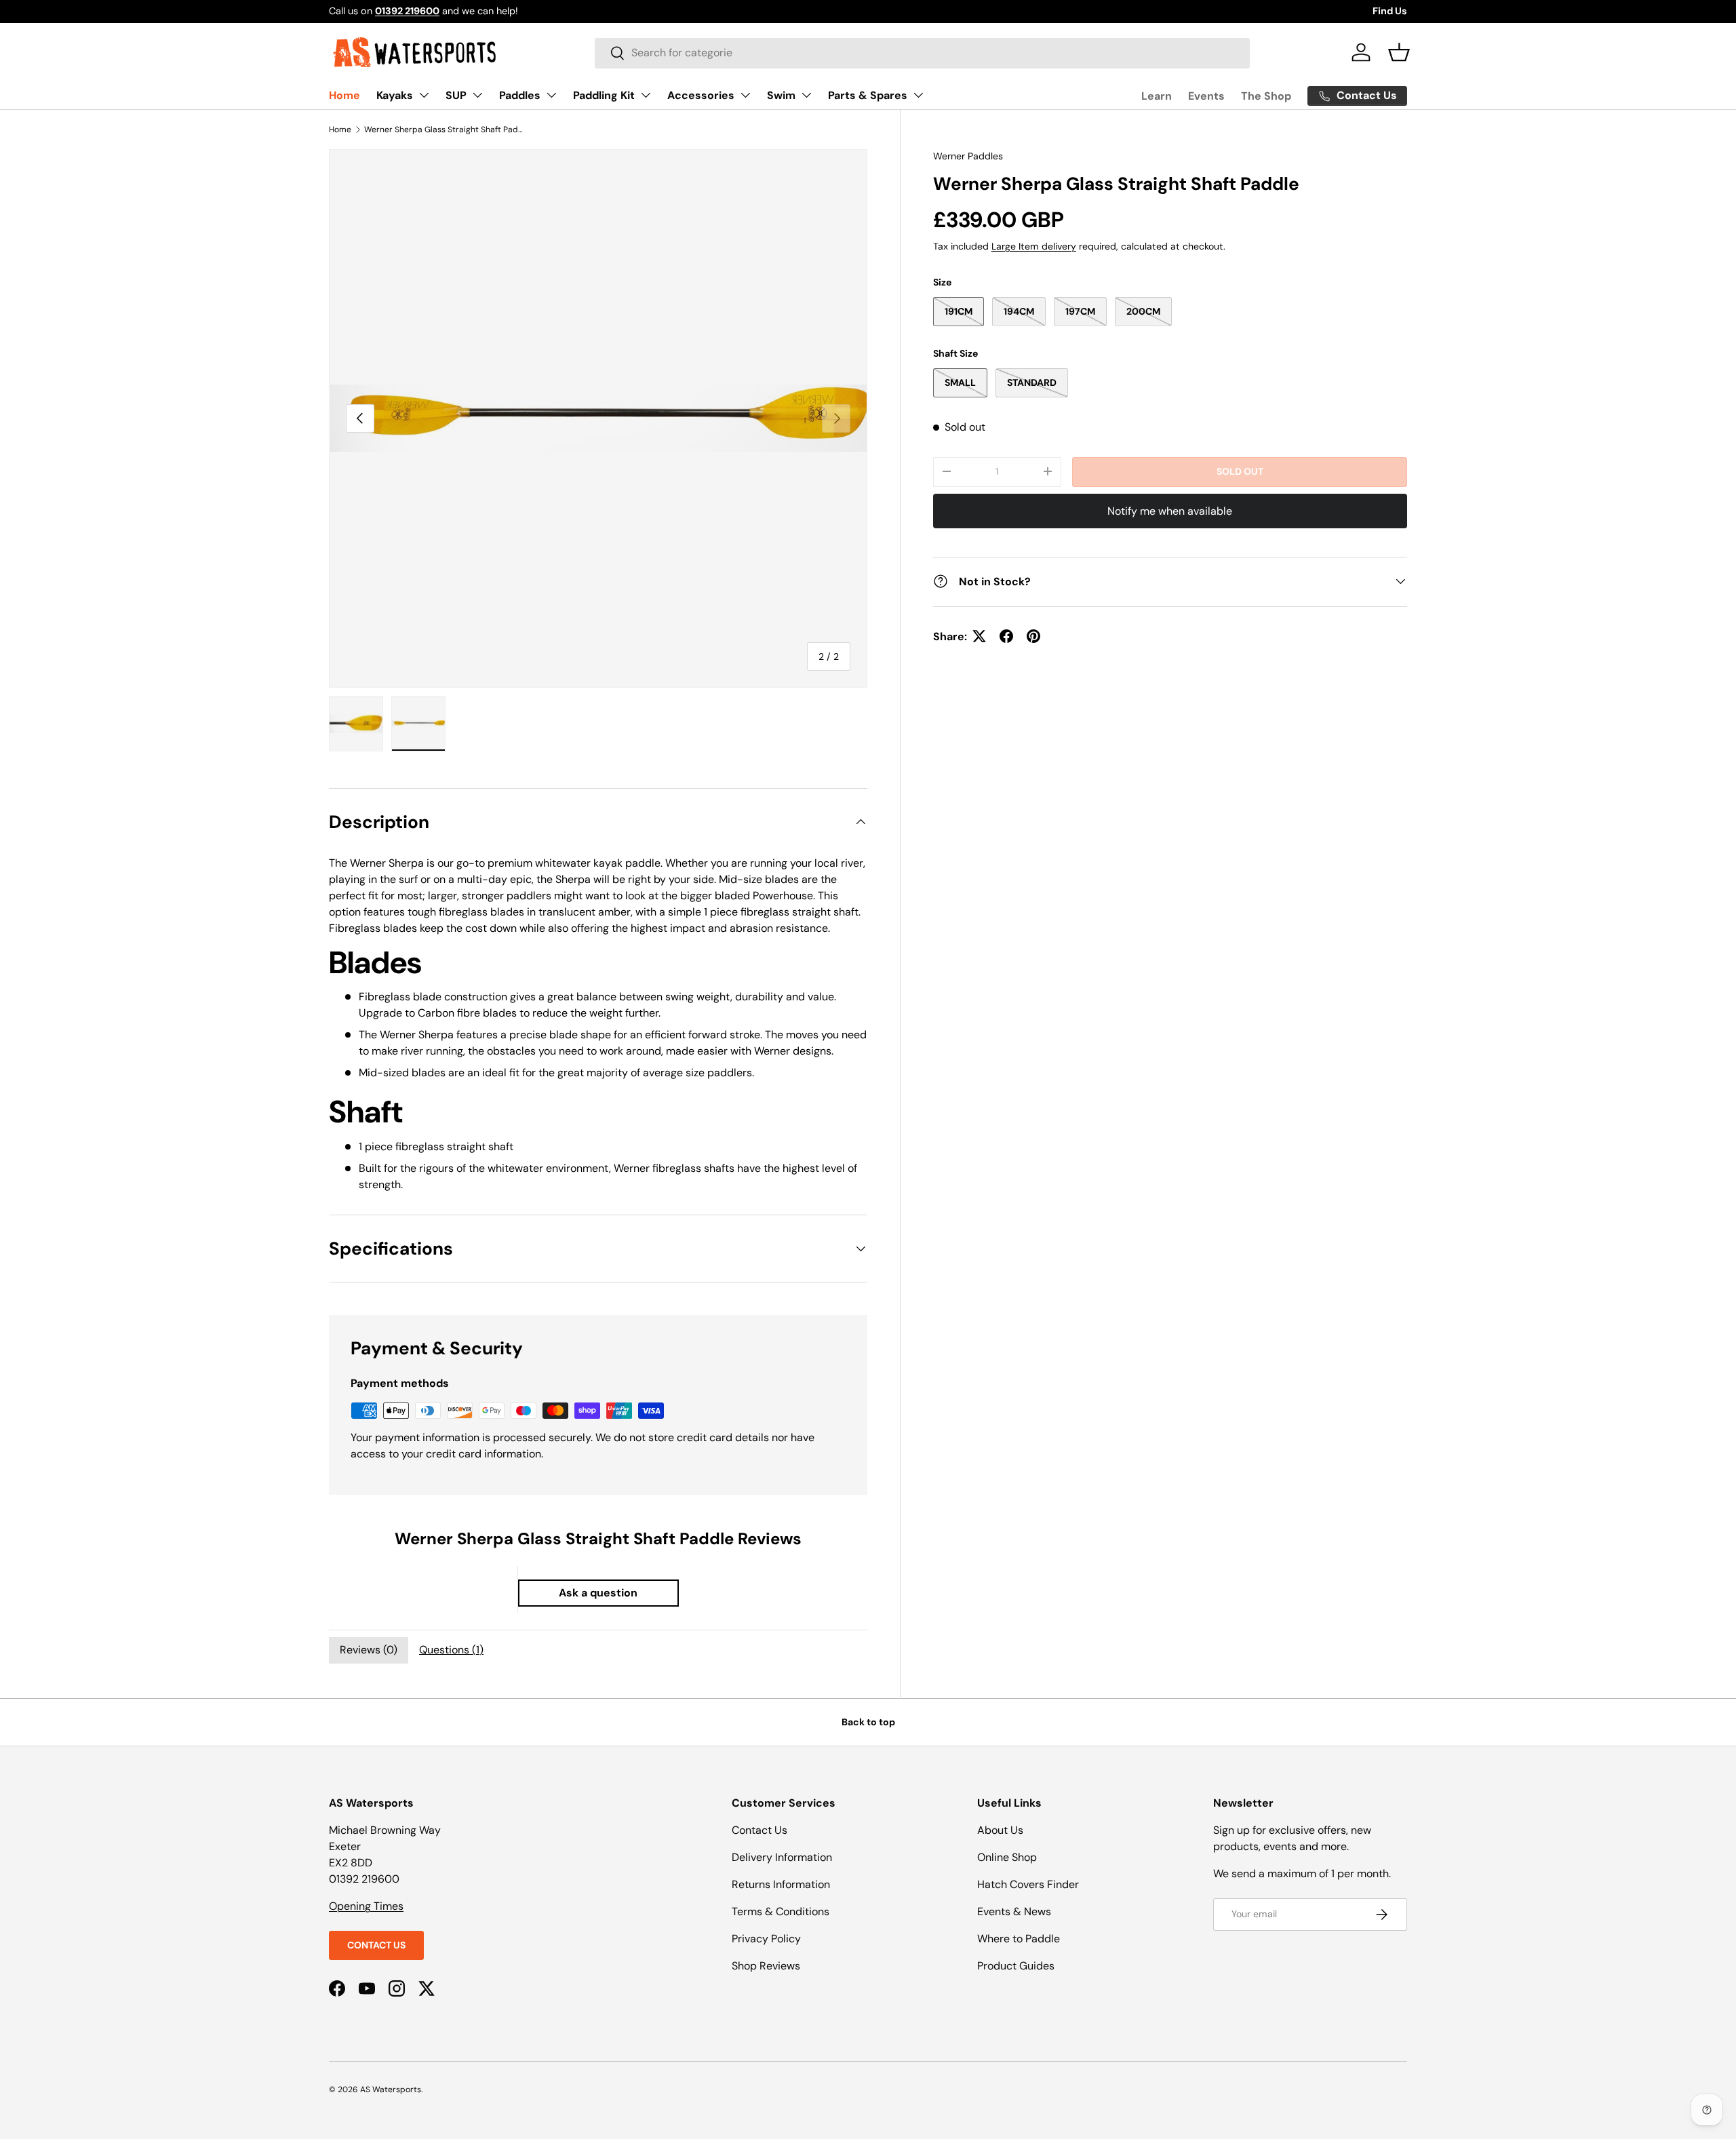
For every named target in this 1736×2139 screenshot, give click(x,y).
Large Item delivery (1034, 246)
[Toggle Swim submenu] (806, 95)
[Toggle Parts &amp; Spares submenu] (918, 95)
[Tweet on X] (979, 636)
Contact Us (376, 1945)
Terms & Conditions (781, 1911)
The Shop (1266, 96)
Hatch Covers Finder (1028, 1884)
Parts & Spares (868, 95)
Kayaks (395, 95)
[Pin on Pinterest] (1033, 636)
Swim (781, 95)
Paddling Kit (604, 95)
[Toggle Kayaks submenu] (424, 95)
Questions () (451, 1650)
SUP (456, 95)
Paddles (520, 95)
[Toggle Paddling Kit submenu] (646, 95)
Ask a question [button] (598, 1593)
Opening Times (366, 1906)
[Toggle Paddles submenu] (551, 95)
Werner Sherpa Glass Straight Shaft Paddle (446, 130)
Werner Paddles (968, 156)
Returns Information (781, 1884)
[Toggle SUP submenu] (477, 95)
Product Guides (1016, 1966)
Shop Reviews (766, 1966)
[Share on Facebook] (1006, 636)
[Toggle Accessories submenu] (745, 95)
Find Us (1390, 11)
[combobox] (922, 53)
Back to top (868, 1722)
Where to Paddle (1019, 1939)
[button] (1399, 52)
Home (344, 95)
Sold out (1240, 471)
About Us (1000, 1830)
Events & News (1014, 1911)
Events (1206, 96)
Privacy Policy (766, 1939)
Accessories (701, 95)
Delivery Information (782, 1857)
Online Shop (1007, 1857)
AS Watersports (391, 2089)
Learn (1157, 96)
